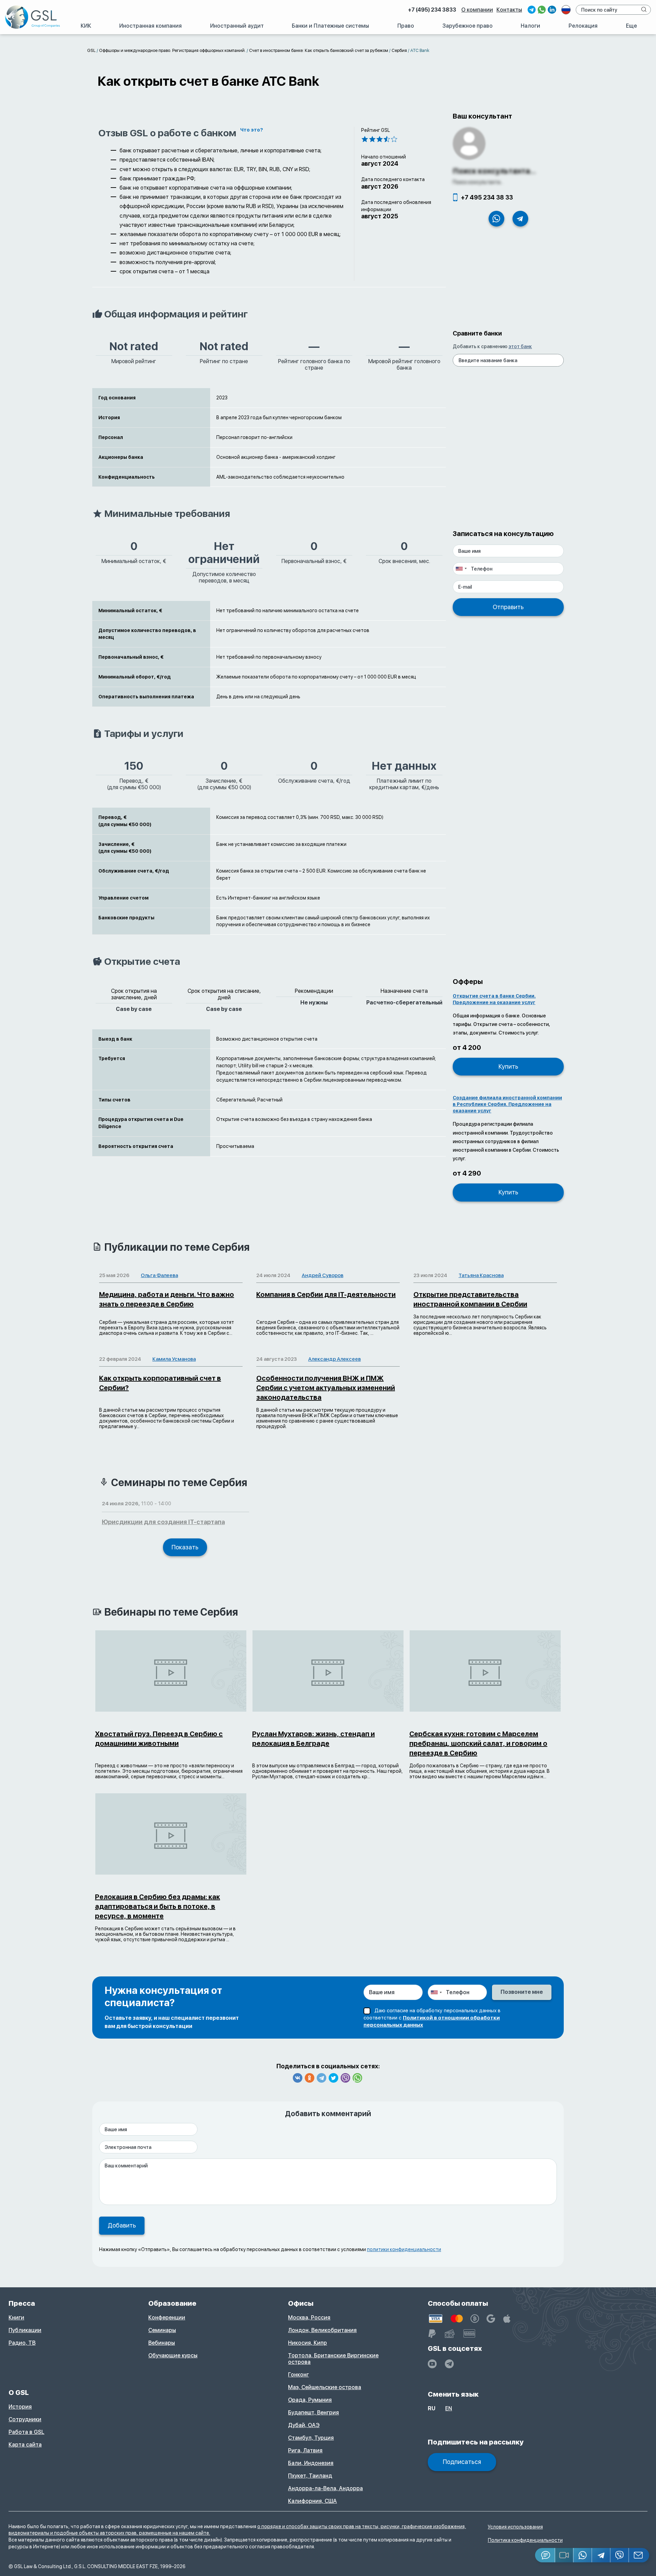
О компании (477, 10)
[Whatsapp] (357, 2078)
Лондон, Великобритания (322, 2330)
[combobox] (461, 569)
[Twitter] (333, 2078)
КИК (86, 26)
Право (406, 26)
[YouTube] (432, 2364)
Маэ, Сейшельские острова (325, 2387)
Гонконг (298, 2375)
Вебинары (162, 2343)
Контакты (509, 10)
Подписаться (462, 2462)
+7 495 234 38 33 (487, 197)
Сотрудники (25, 2419)
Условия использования (515, 2527)
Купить (508, 1066)
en (449, 2408)
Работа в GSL (26, 2432)
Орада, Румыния (310, 2400)
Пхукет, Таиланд (310, 2476)
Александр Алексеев (334, 1359)
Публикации (25, 2330)
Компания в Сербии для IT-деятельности (326, 1294)
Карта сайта (25, 2445)
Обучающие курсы (173, 2355)
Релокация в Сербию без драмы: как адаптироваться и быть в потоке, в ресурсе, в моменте (158, 1906)
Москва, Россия (309, 2318)
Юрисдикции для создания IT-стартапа (163, 1522)
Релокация (583, 26)
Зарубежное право (468, 26)
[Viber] (345, 2078)
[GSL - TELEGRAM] (449, 2364)
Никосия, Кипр (307, 2343)
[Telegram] (322, 2078)
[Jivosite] (545, 2555)
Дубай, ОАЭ (304, 2425)
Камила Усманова (174, 1359)
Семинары (162, 2330)
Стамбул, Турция (311, 2438)
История (20, 2407)
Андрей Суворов (323, 1275)
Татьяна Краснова (481, 1275)
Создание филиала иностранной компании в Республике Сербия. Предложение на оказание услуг (507, 1104)
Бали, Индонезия (311, 2463)
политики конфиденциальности (404, 2249)
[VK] (298, 2078)
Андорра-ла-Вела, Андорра (325, 2488)
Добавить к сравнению (492, 346)
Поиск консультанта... (494, 171)
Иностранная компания (151, 26)
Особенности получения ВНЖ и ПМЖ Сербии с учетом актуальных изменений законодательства (326, 1388)
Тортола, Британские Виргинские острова (333, 2359)
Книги (16, 2318)
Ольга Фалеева (159, 1275)
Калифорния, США (312, 2501)
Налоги (530, 26)
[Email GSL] (639, 2555)
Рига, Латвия (305, 2450)
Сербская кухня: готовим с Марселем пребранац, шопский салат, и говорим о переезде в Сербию (478, 1743)
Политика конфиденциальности (525, 2540)
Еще (631, 26)
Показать (185, 1547)
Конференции (167, 2318)
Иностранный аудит (237, 26)
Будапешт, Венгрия (313, 2413)
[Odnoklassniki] (310, 2078)
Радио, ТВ (22, 2343)
